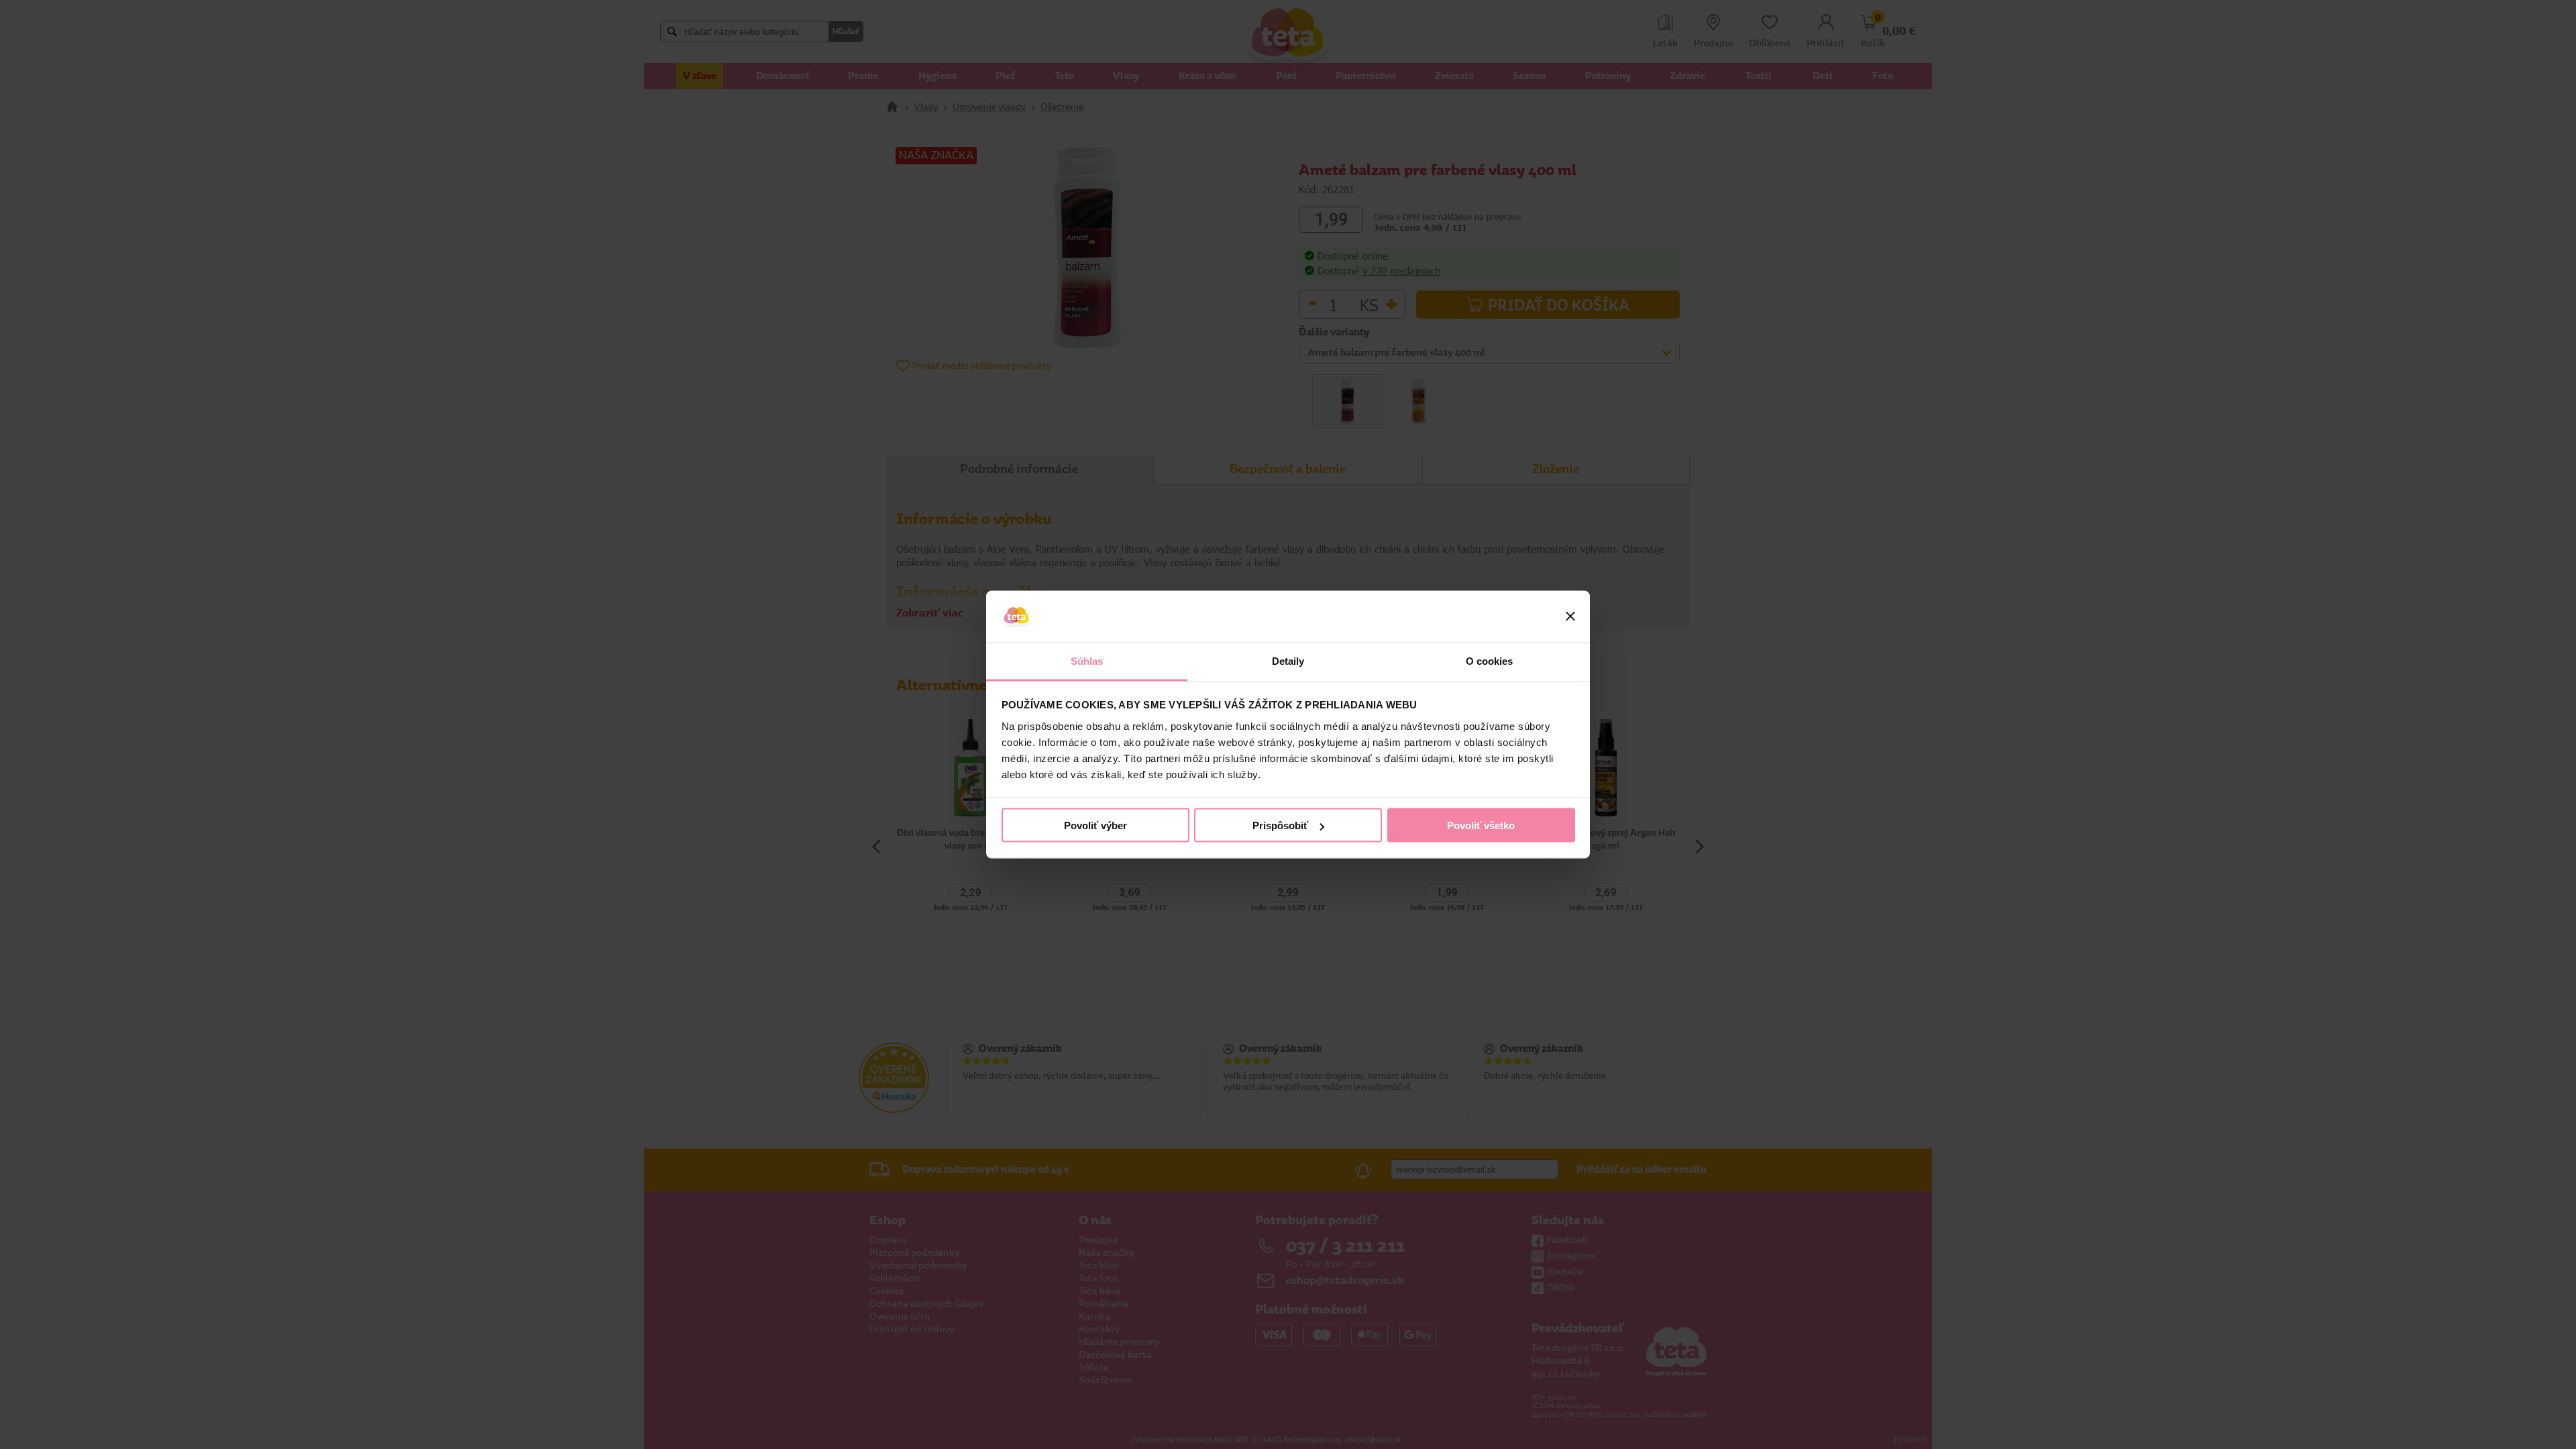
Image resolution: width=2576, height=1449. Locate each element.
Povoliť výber (1095, 825)
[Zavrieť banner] (1570, 616)
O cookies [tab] (1490, 660)
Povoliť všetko (1481, 825)
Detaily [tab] (1288, 660)
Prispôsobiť (1280, 825)
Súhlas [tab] (1087, 660)
